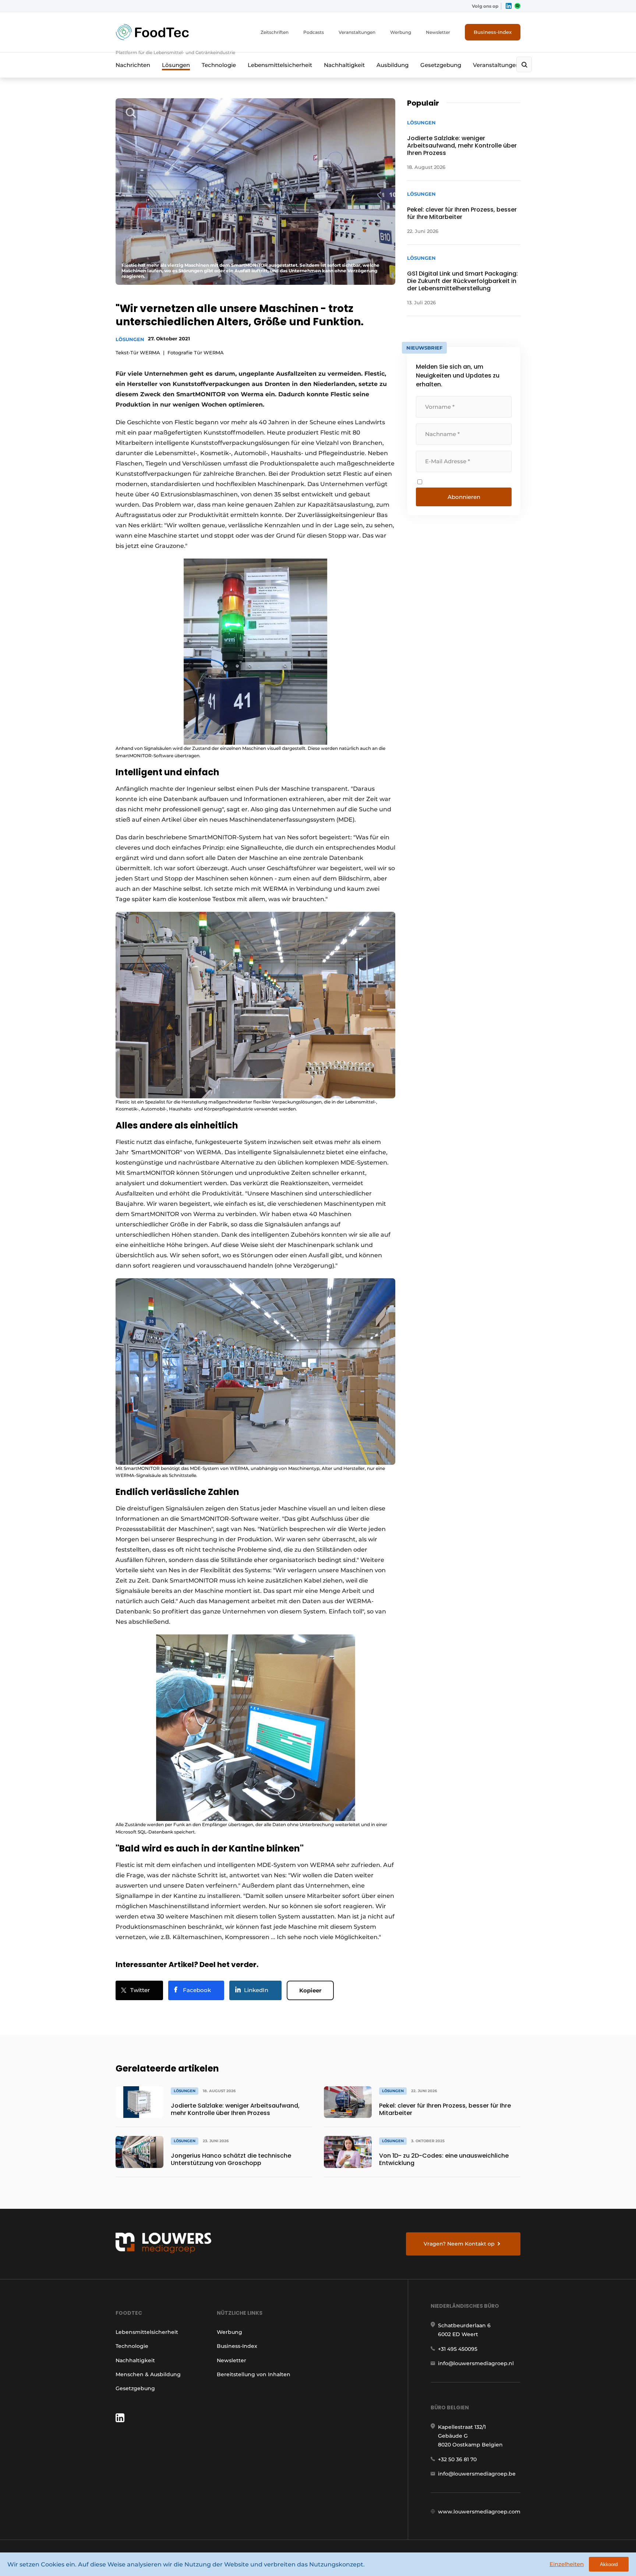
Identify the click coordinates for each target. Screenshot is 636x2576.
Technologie (219, 65)
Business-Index (493, 32)
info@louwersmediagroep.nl (476, 2363)
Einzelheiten (567, 2564)
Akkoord (609, 2564)
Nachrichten (133, 65)
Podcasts (314, 32)
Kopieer (310, 1990)
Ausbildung (393, 65)
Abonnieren (464, 497)
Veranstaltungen (357, 32)
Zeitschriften (275, 32)
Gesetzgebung (441, 65)
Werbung (401, 32)
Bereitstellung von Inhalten (254, 2374)
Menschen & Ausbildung (148, 2374)
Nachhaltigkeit (344, 65)
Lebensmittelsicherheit (280, 65)
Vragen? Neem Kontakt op (459, 2244)
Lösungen (176, 65)
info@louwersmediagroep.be (477, 2474)
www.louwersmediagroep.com (479, 2512)
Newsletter (438, 32)
